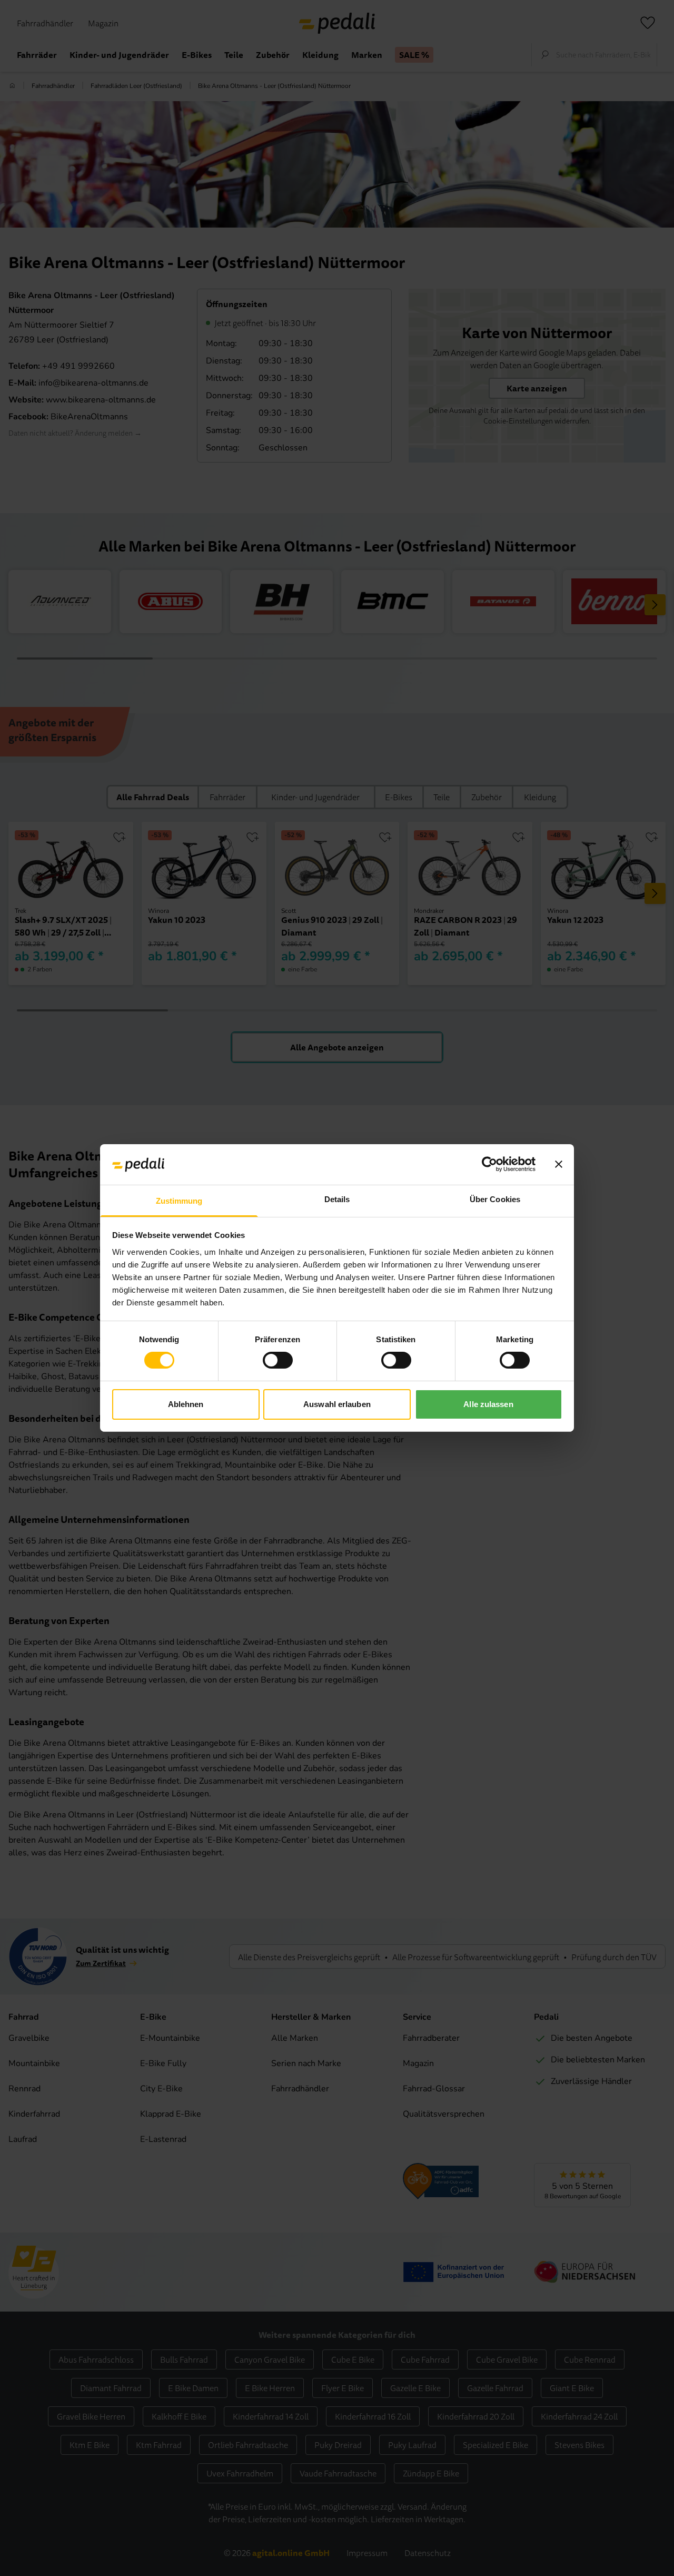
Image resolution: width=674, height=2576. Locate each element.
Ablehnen (186, 1404)
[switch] (278, 1360)
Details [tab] (337, 1199)
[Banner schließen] (559, 1164)
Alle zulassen (488, 1404)
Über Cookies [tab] (495, 1199)
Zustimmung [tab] (179, 1201)
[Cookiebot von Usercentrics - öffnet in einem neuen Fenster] (489, 1164)
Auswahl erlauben (337, 1404)
